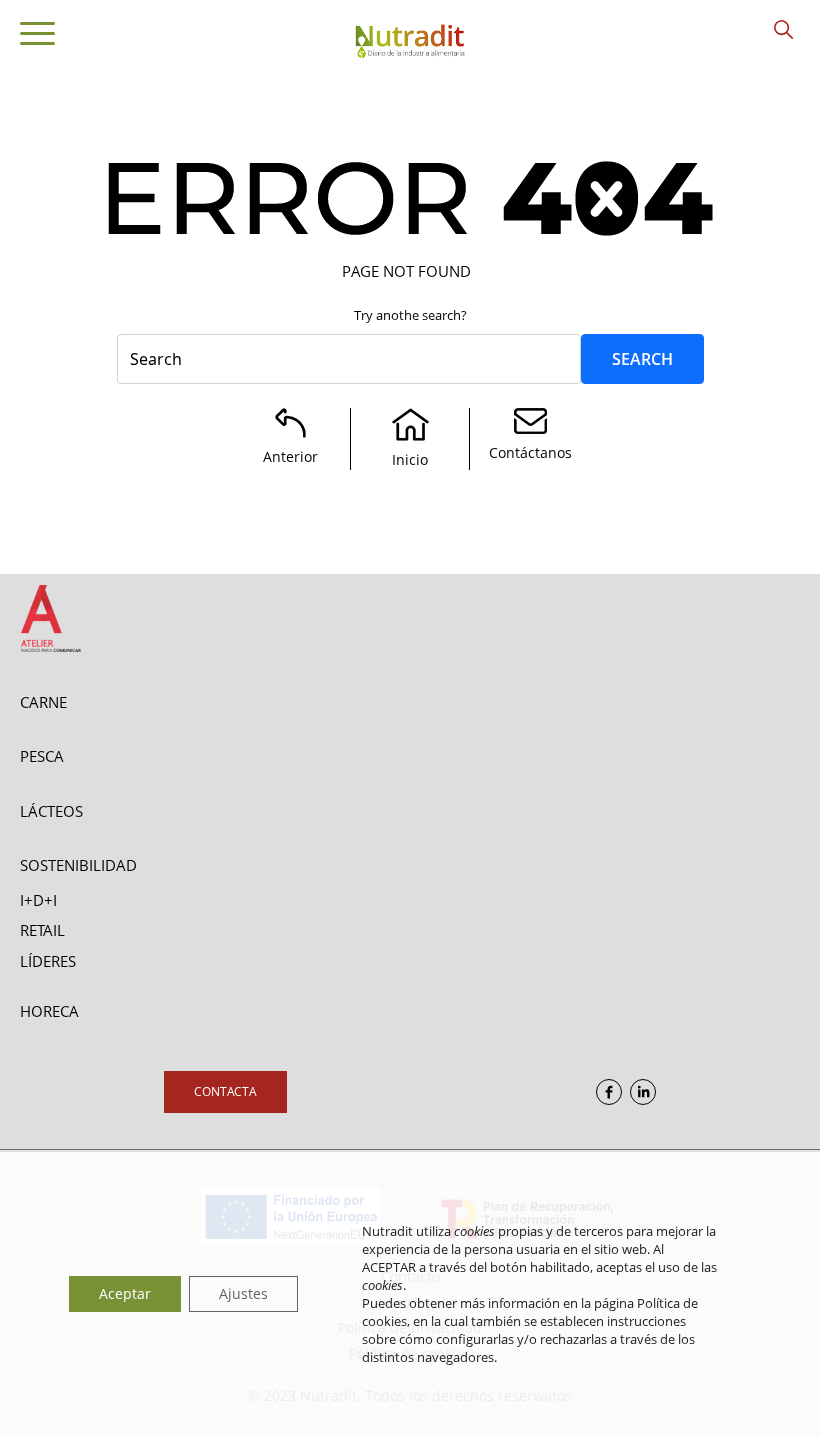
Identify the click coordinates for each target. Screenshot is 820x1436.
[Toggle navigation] (37, 37)
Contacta (225, 1091)
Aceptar (125, 1293)
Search (642, 359)
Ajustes (243, 1293)
